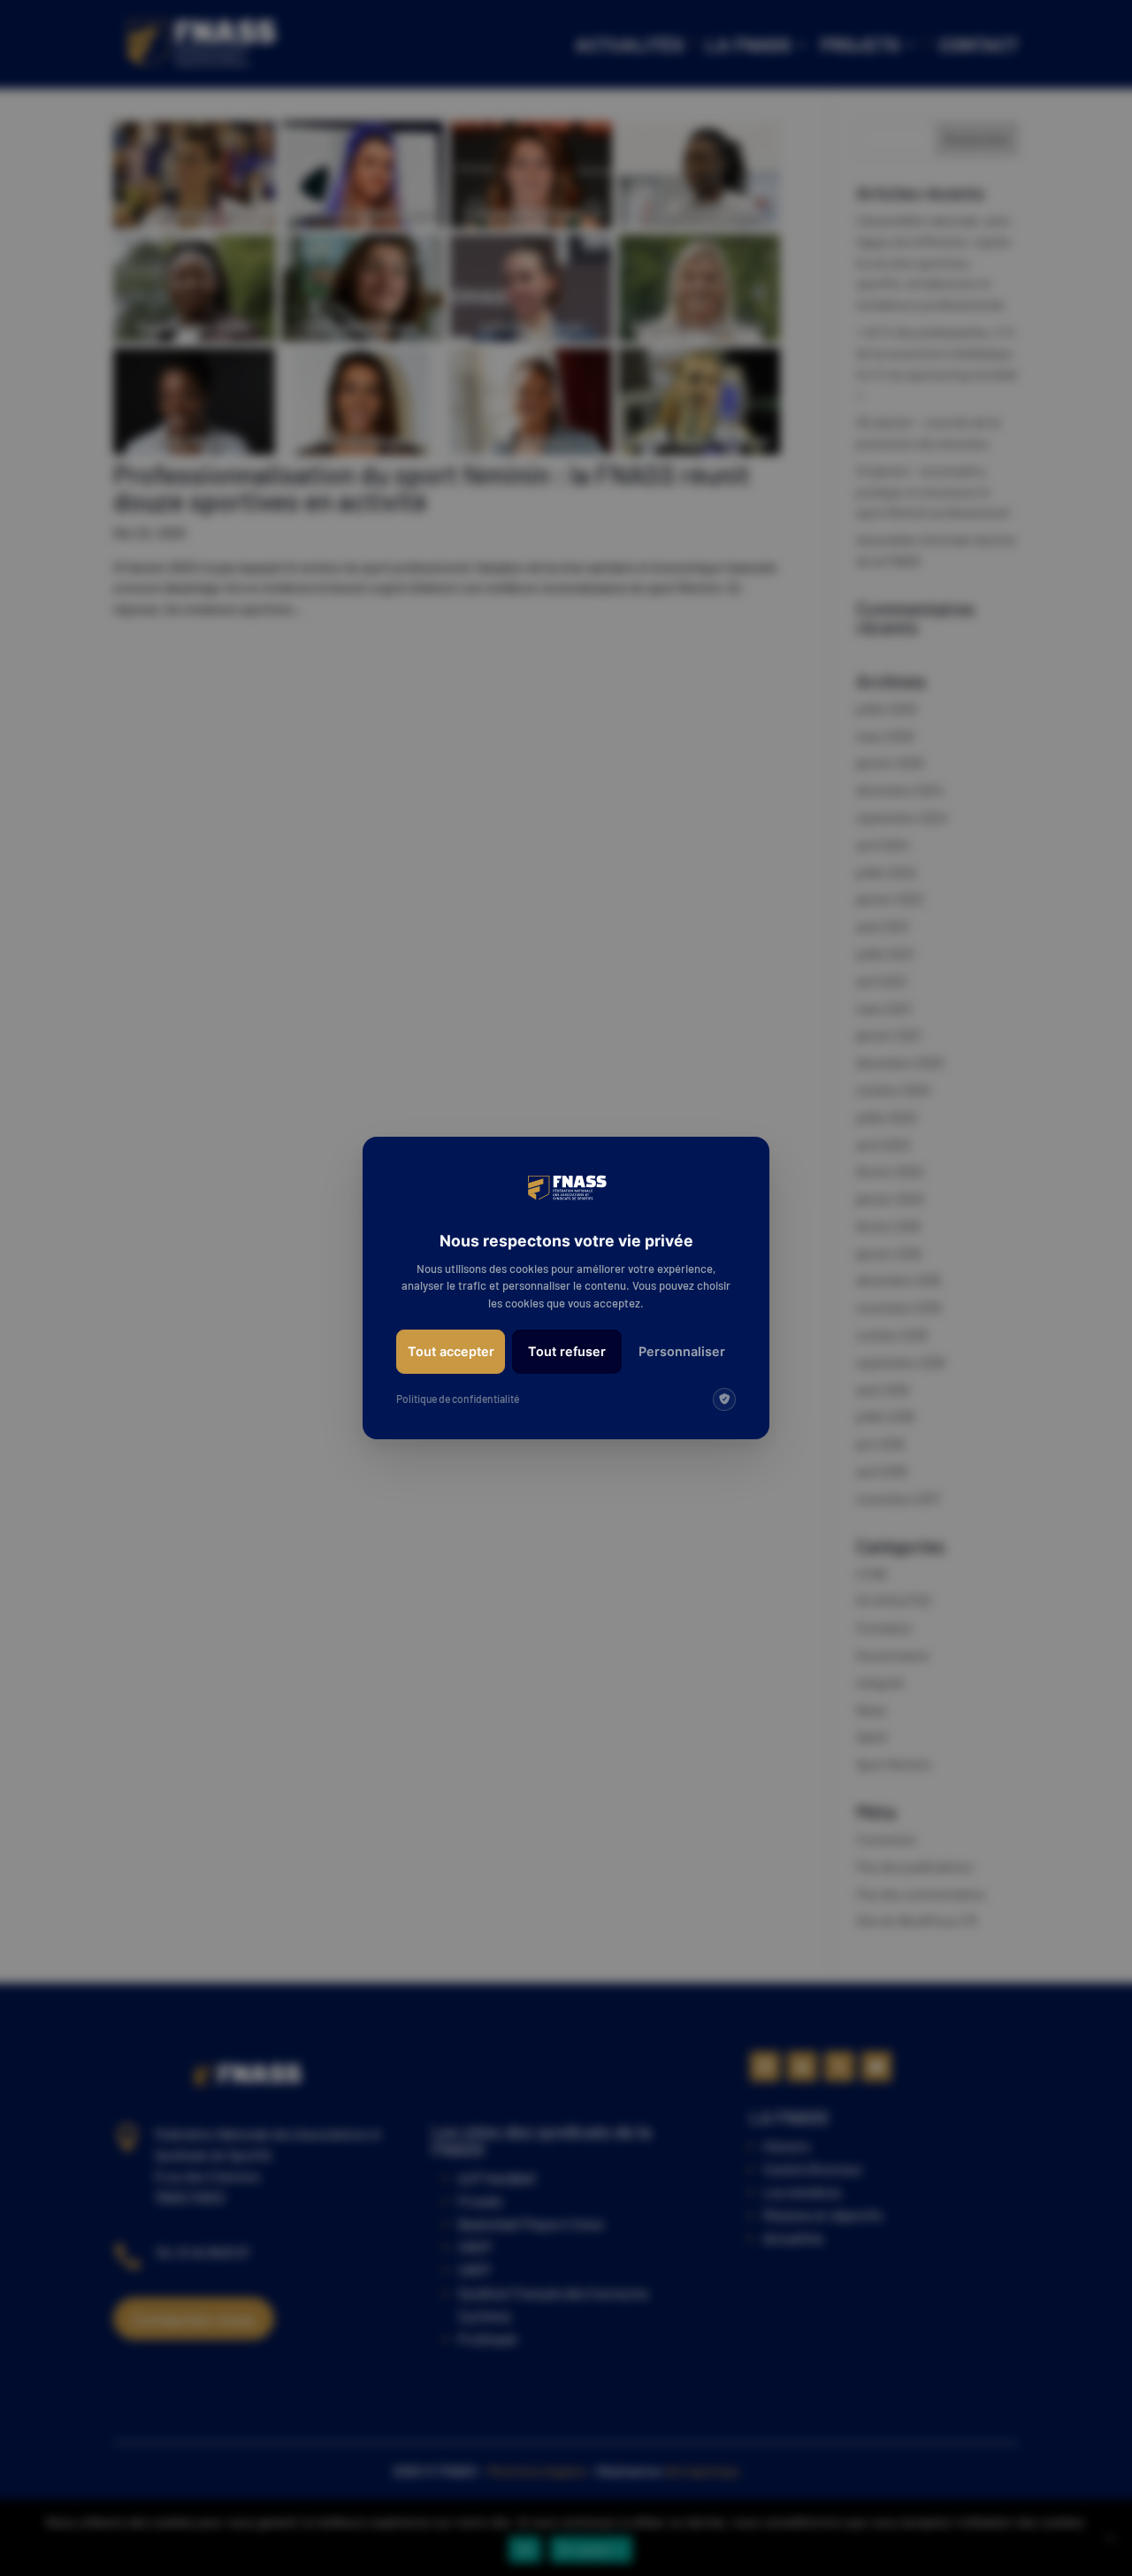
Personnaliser (682, 1351)
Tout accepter (451, 1351)
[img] (724, 1399)
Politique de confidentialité (458, 1399)
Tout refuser (567, 1351)
